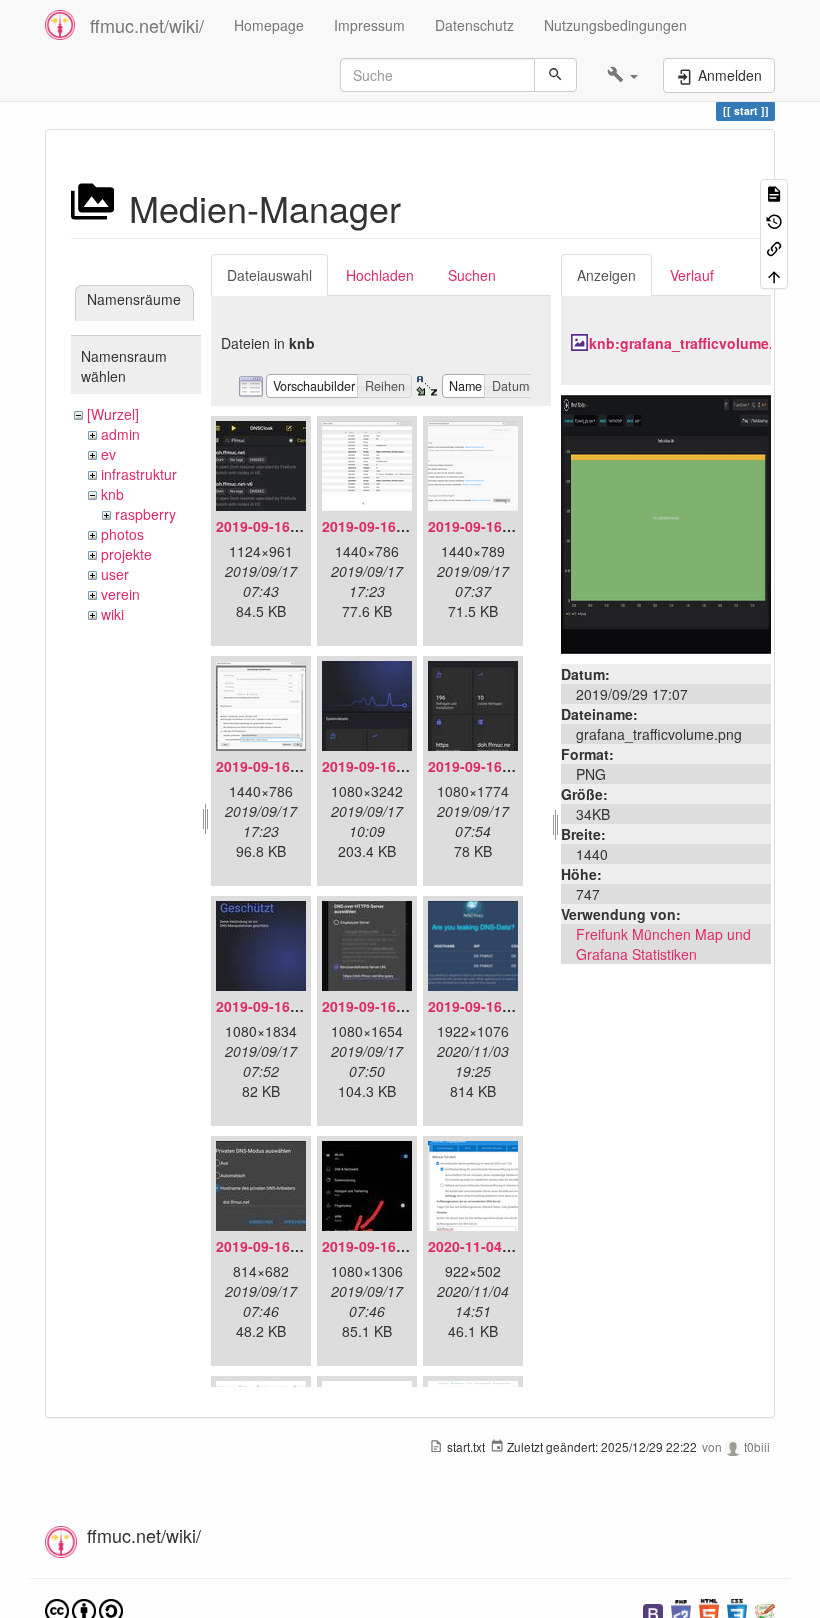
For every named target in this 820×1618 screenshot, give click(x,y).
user (115, 574)
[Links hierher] (774, 247)
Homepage (269, 25)
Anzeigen (606, 275)
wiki (112, 614)
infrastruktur (139, 474)
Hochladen (380, 275)
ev (108, 454)
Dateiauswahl (269, 275)
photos (122, 534)
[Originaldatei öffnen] (666, 522)
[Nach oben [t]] (774, 274)
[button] (622, 75)
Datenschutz (474, 25)
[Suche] (555, 75)
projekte (126, 554)
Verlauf (692, 275)
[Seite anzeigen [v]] (774, 192)
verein (120, 594)
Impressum (369, 25)
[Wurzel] (113, 414)
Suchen (472, 275)
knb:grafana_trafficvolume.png (694, 343)
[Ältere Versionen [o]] (774, 219)
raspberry (145, 514)
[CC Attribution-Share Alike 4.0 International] (84, 1609)
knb (112, 494)
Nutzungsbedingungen (615, 25)
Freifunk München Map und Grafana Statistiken (663, 944)
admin (120, 434)
